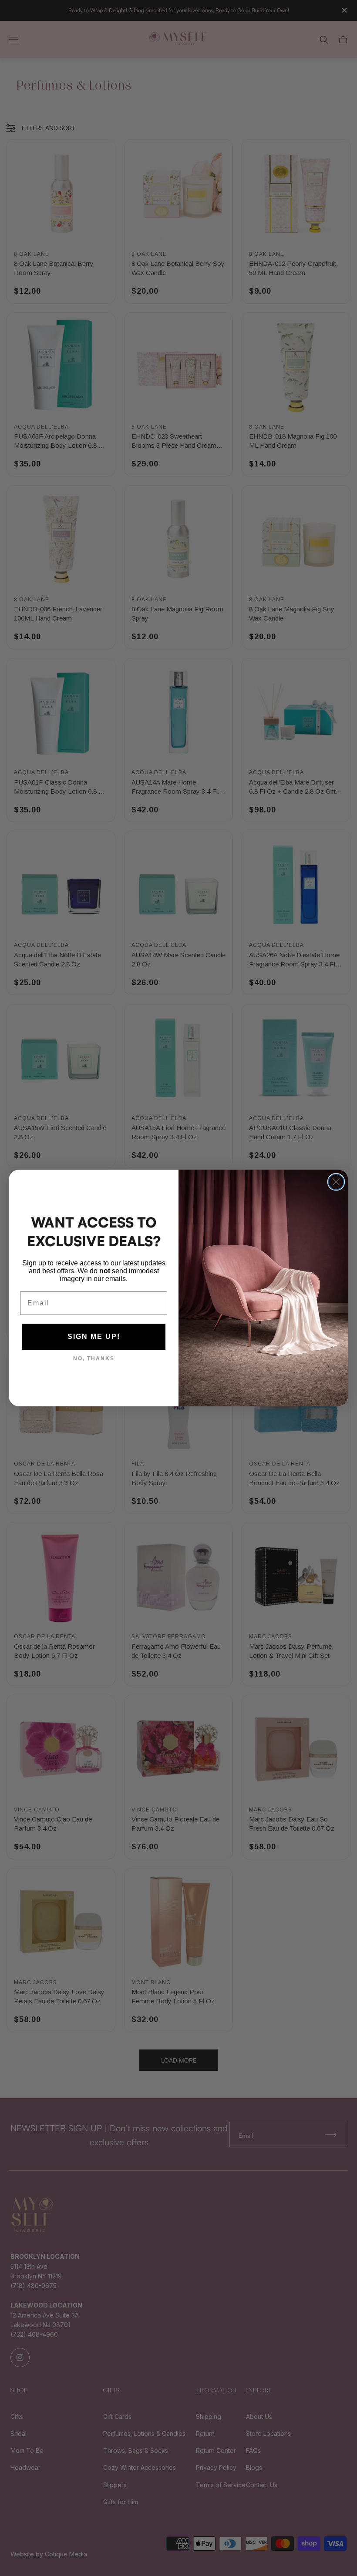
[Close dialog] (336, 1182)
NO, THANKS (94, 1358)
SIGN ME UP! (94, 1337)
